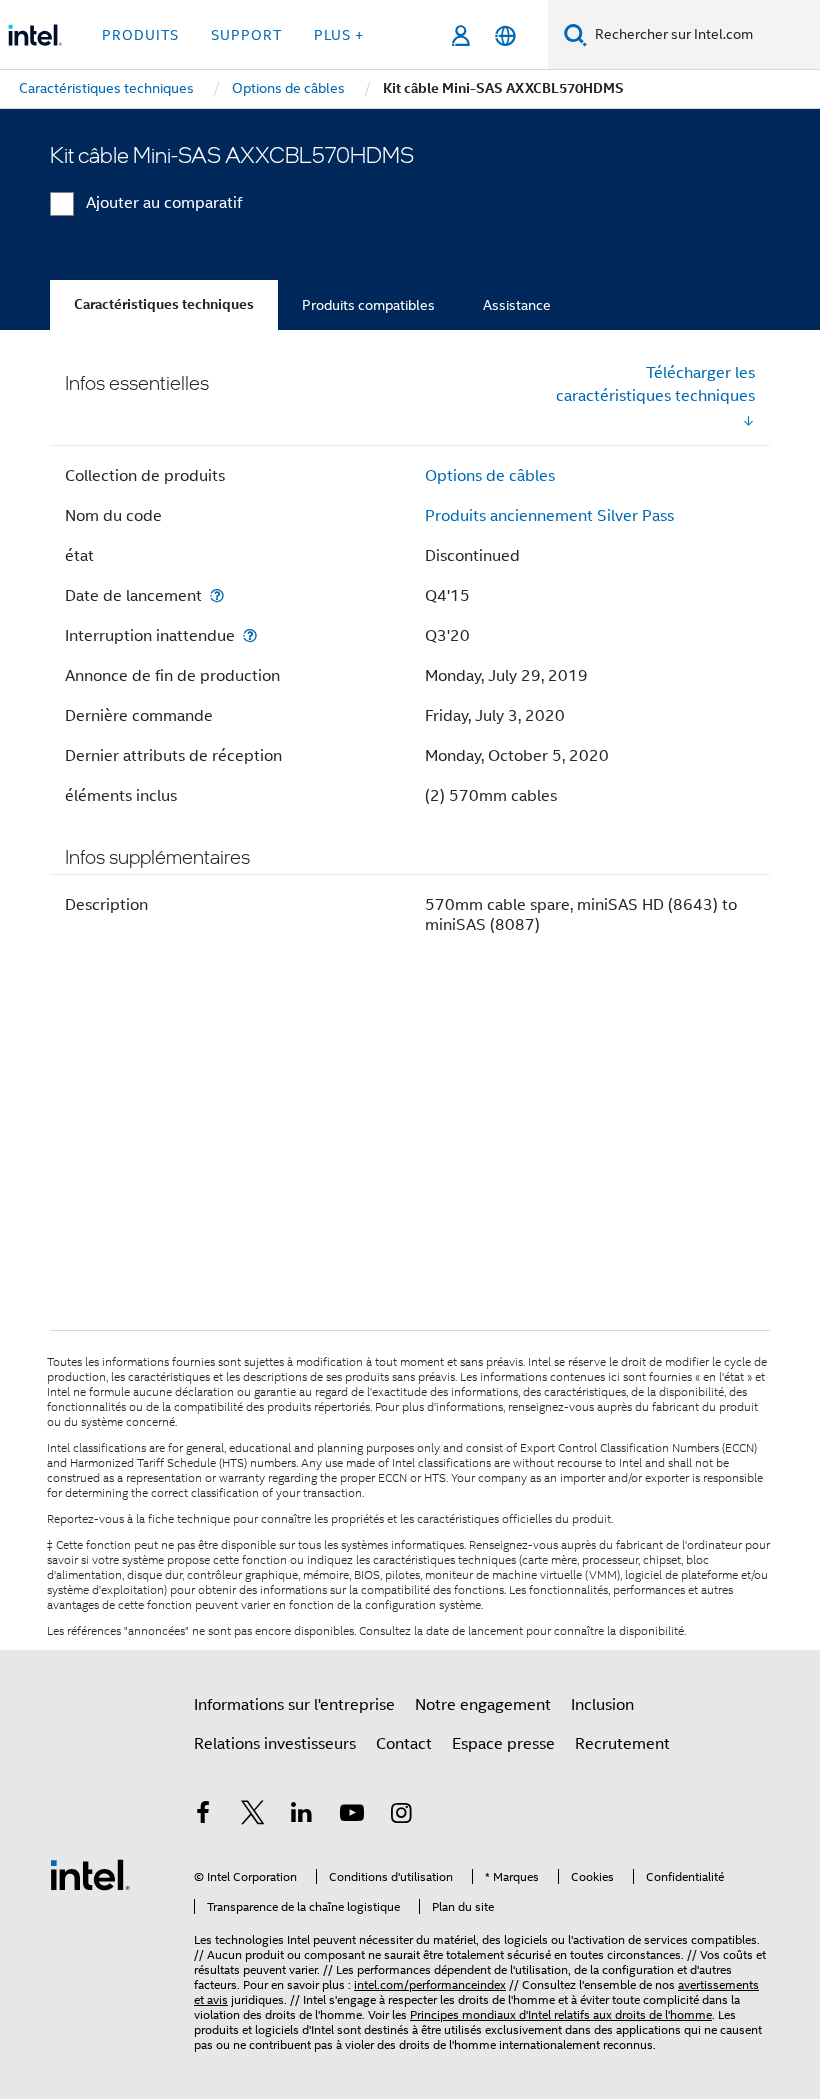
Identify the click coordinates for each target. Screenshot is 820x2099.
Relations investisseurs (275, 1744)
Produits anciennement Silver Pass (549, 516)
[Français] (505, 35)
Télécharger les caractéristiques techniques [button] (655, 384)
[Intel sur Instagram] (401, 1816)
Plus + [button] (339, 35)
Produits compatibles (368, 305)
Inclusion (602, 1705)
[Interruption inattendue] (250, 635)
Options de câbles (490, 476)
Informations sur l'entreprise (294, 1705)
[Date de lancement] (217, 595)
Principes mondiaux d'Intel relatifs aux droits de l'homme (561, 2014)
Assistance (517, 305)
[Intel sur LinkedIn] (302, 1816)
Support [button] (246, 35)
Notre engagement (483, 1705)
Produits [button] (140, 35)
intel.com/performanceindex (430, 1984)
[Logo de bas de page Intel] (90, 1874)
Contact (404, 1744)
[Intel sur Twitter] (253, 1816)
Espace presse (503, 1744)
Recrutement (622, 1744)
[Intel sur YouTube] (352, 1816)
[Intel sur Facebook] (203, 1816)
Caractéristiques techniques (164, 304)
